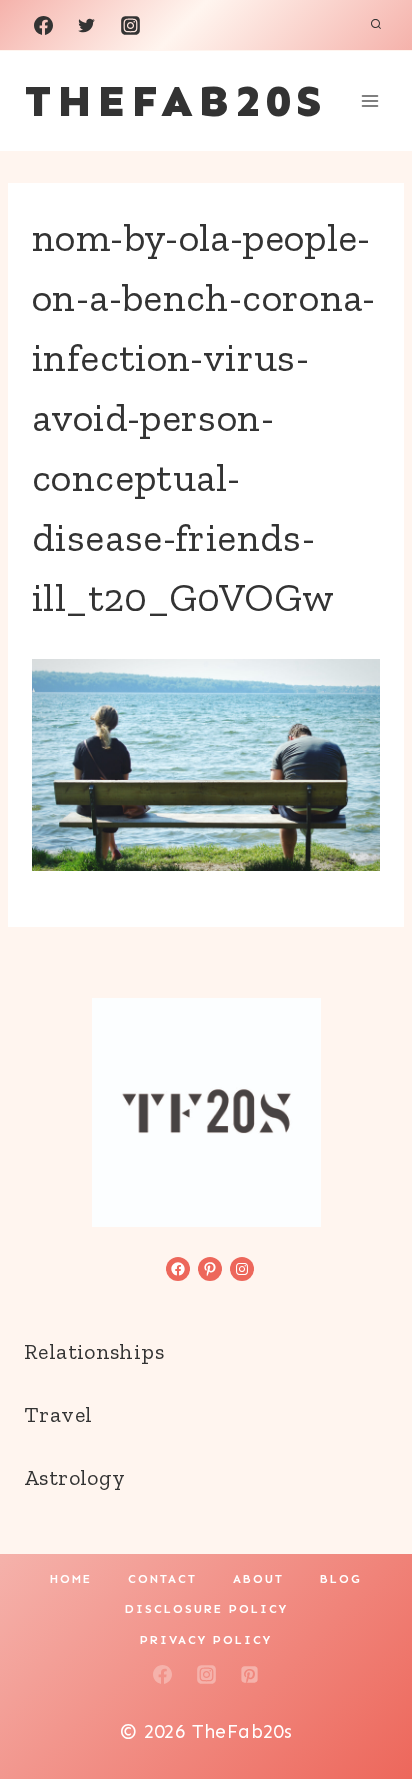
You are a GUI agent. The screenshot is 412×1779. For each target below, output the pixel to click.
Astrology (74, 1477)
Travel (58, 1414)
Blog (341, 1579)
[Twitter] (87, 25)
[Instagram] (130, 25)
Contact (162, 1579)
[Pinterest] (250, 1675)
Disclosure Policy (206, 1609)
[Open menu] (369, 100)
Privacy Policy (206, 1640)
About (258, 1579)
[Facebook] (43, 25)
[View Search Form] (376, 25)
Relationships (94, 1351)
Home (71, 1579)
